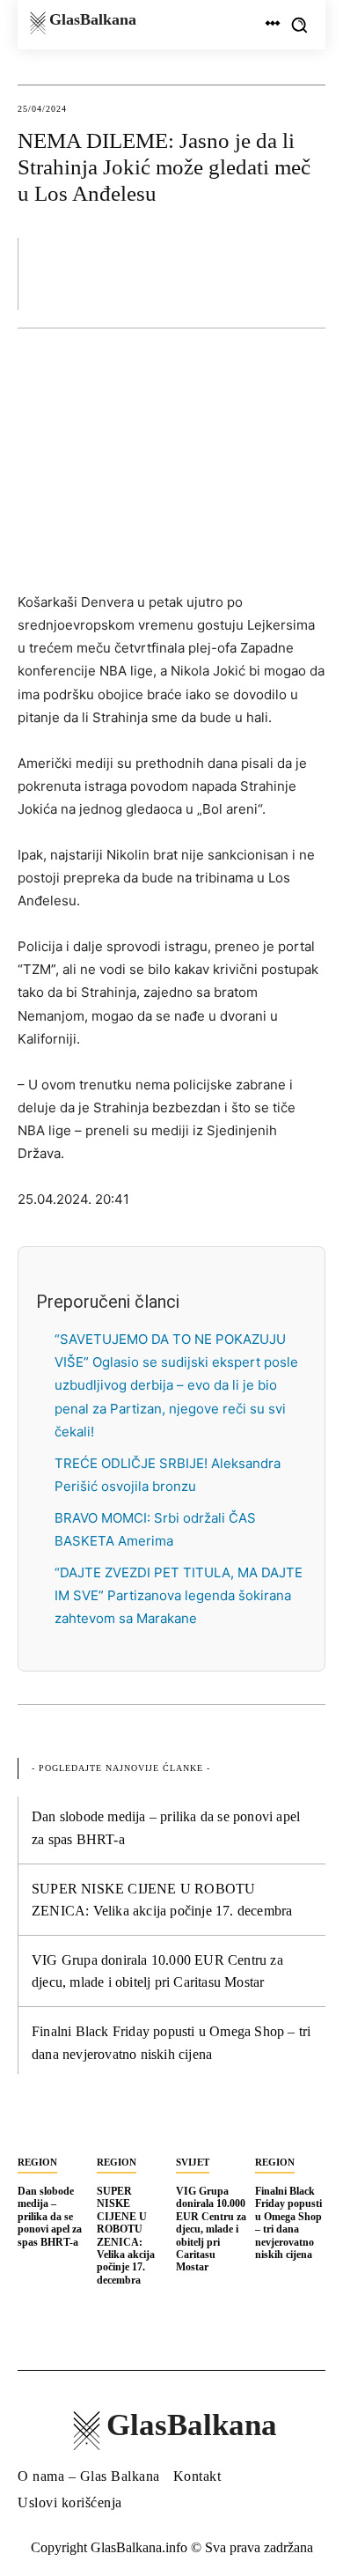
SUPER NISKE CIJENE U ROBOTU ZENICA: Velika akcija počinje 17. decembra (126, 2236)
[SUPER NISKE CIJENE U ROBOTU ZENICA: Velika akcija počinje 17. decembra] (132, 2127)
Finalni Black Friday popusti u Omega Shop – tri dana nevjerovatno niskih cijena (288, 2223)
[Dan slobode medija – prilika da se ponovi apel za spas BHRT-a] (53, 2127)
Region (37, 2162)
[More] (307, 273)
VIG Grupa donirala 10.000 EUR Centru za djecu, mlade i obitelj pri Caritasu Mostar (211, 2229)
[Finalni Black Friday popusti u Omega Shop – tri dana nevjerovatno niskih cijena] (290, 2127)
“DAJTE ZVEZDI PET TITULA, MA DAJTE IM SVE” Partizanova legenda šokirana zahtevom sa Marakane (179, 1595)
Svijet (193, 2162)
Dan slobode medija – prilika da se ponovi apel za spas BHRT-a (50, 2217)
